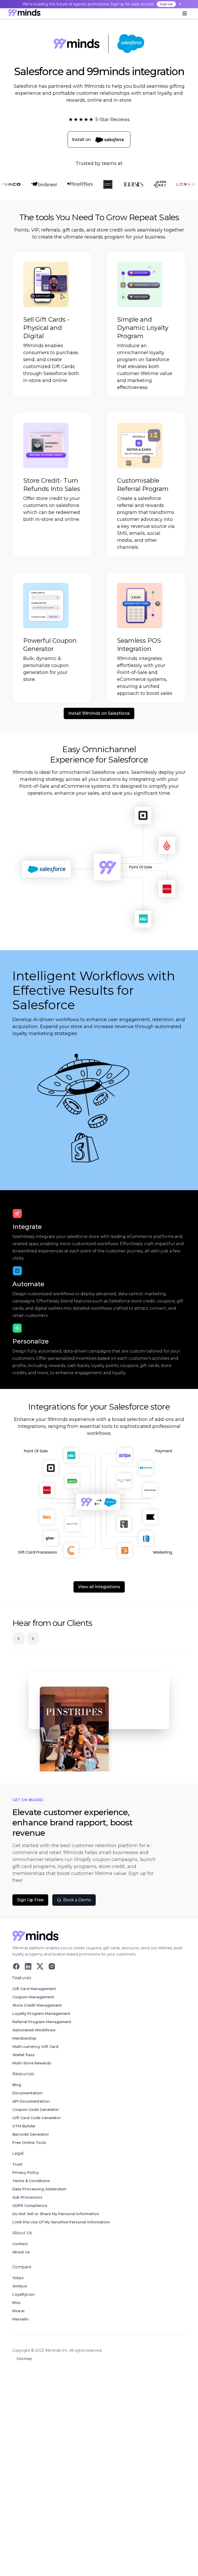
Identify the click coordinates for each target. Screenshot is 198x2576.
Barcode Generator (31, 2134)
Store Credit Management (37, 2005)
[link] (24, 14)
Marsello (20, 2319)
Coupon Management (33, 1997)
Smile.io (20, 2286)
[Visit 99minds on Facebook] (16, 1966)
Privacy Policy (26, 2173)
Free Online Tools (29, 2143)
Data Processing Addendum (39, 2189)
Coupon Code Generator (36, 2110)
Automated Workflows (34, 2030)
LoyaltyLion (24, 2294)
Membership (24, 2038)
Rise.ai (18, 2311)
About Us (21, 2252)
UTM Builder (24, 2126)
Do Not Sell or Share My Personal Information (56, 2214)
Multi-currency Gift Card (35, 2047)
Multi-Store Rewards (32, 2063)
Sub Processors (27, 2197)
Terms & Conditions (31, 2181)
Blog (17, 2085)
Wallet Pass (23, 2055)
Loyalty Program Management (41, 2014)
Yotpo (18, 2278)
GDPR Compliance (30, 2206)
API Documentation (31, 2101)
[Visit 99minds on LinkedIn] (28, 1966)
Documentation (27, 2093)
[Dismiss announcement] (180, 4)
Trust (17, 2164)
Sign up (166, 4)
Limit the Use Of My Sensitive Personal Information (61, 2222)
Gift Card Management (34, 1989)
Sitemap (24, 2359)
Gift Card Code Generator (37, 2118)
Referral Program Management (42, 2022)
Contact (20, 2244)
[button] (185, 13)
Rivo (16, 2303)
